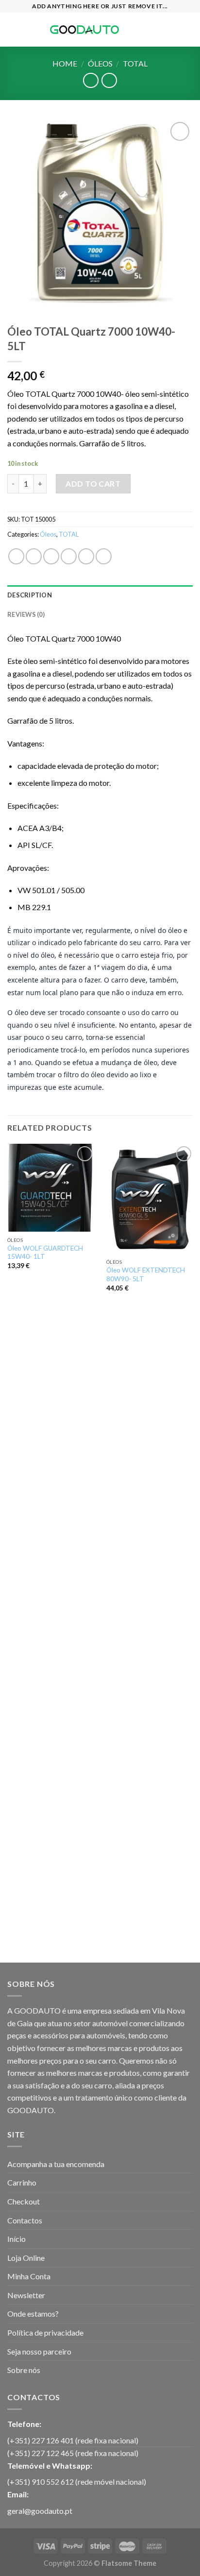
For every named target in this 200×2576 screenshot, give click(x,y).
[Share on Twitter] (51, 556)
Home (65, 63)
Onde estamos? (33, 2313)
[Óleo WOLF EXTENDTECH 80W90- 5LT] (150, 1199)
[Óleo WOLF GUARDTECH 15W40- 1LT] (51, 1188)
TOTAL (135, 63)
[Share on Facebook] (34, 556)
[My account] (171, 30)
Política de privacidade (45, 2332)
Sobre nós (24, 2370)
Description (30, 595)
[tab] (100, 595)
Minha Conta (29, 2276)
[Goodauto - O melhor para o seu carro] (84, 30)
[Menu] (13, 29)
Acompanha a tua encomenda (56, 2164)
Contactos (25, 2220)
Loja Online (26, 2258)
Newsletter (26, 2295)
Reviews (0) (26, 614)
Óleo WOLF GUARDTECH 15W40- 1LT (45, 1253)
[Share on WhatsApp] (16, 556)
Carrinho (22, 2182)
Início (17, 2239)
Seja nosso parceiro (39, 2351)
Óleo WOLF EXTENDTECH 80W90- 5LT (146, 1274)
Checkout (24, 2201)
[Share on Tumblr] (104, 556)
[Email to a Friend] (69, 556)
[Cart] (188, 30)
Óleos (100, 63)
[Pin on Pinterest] (86, 556)
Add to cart (93, 483)
